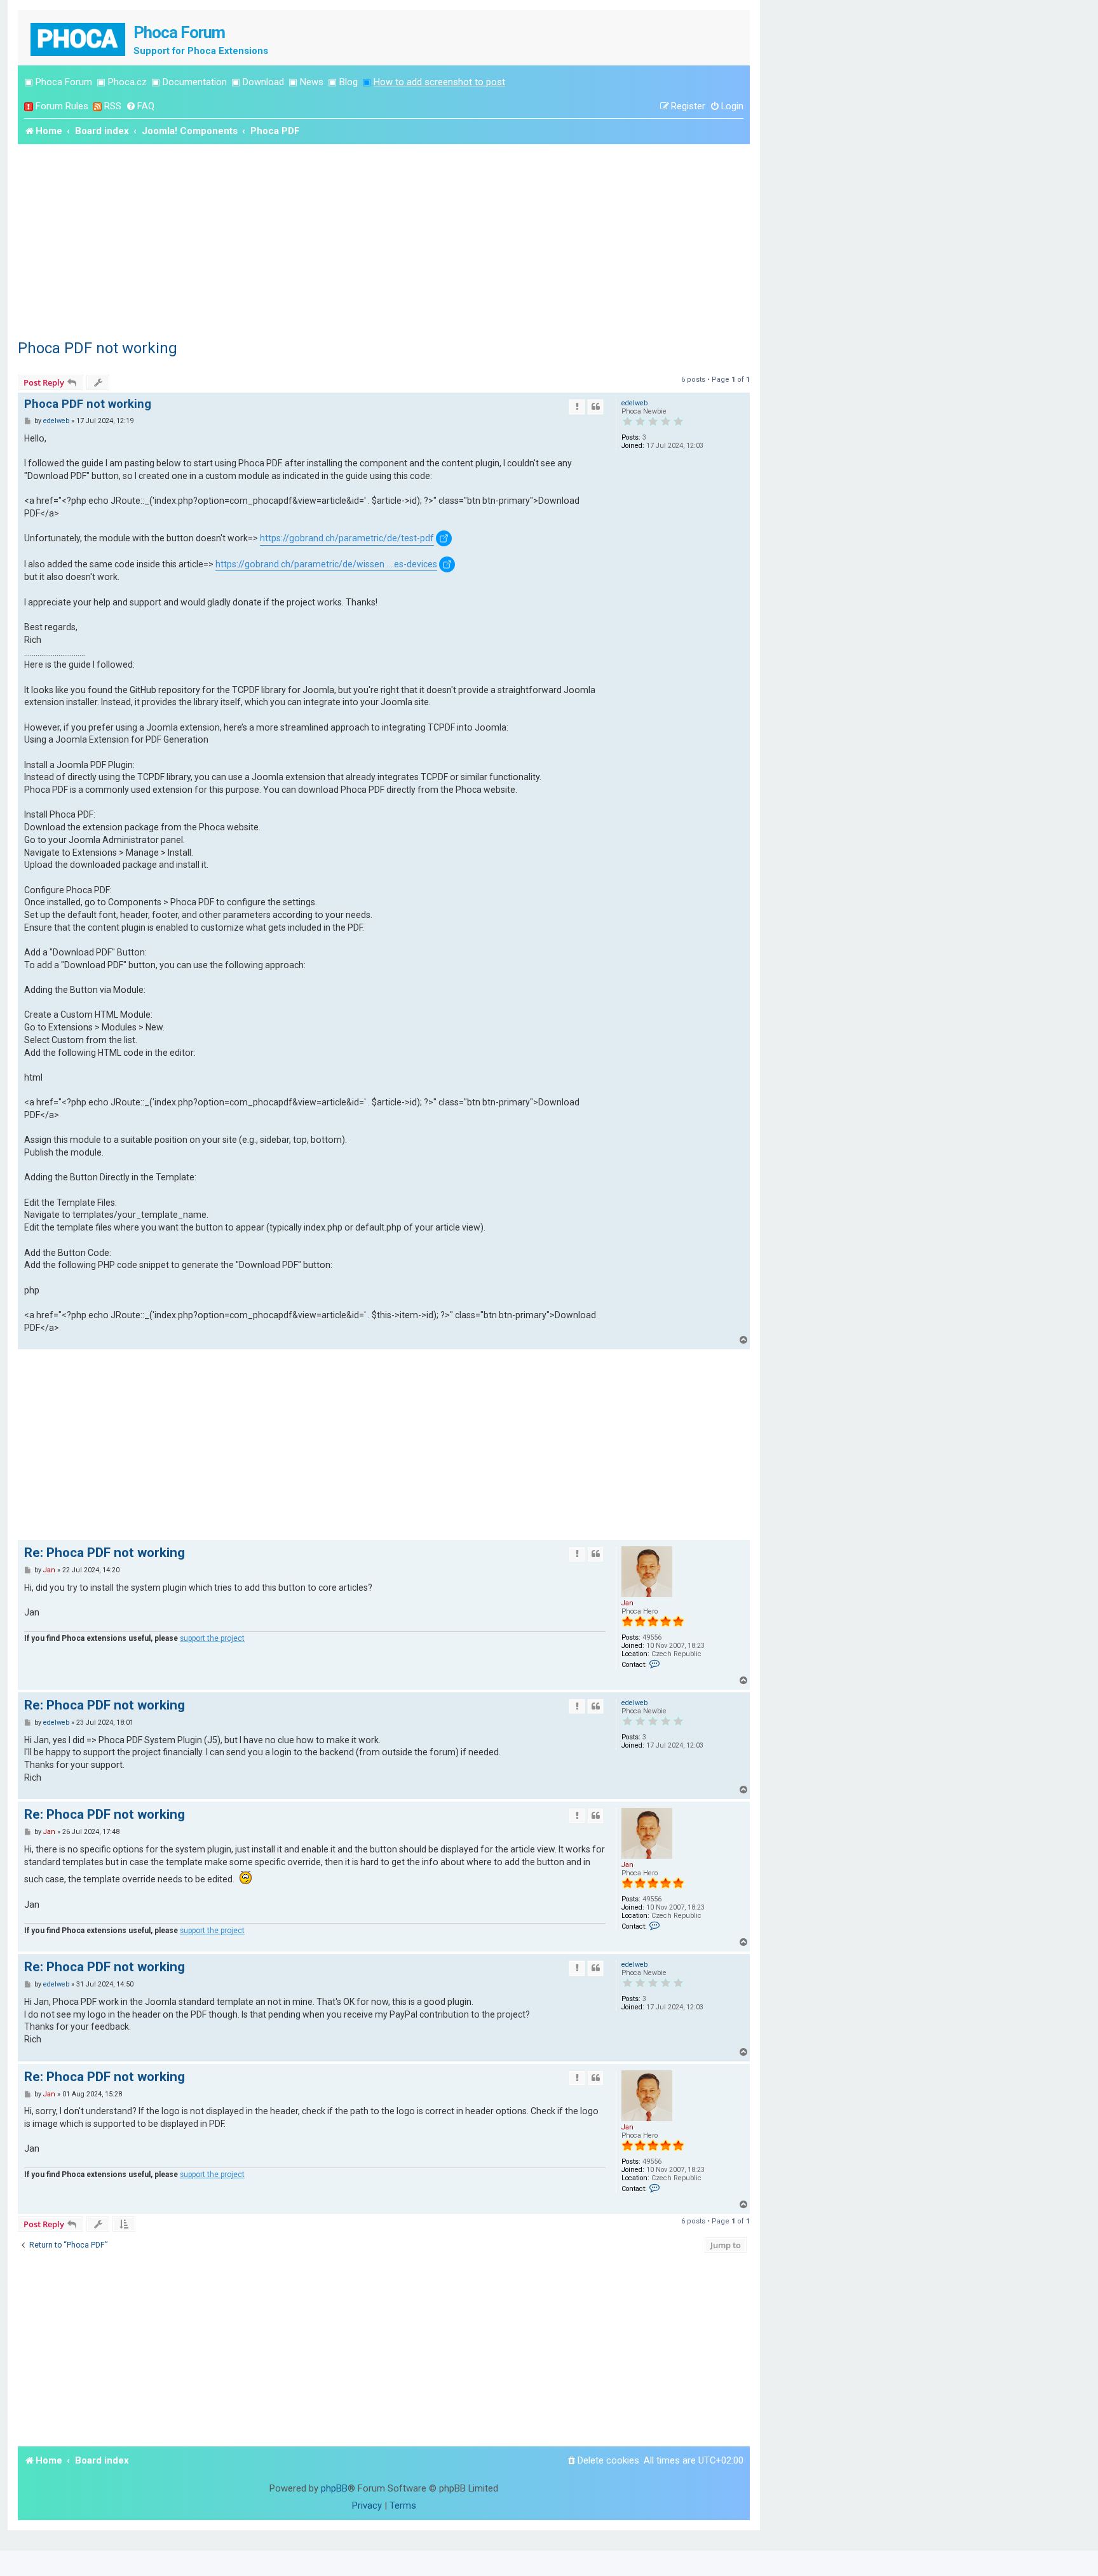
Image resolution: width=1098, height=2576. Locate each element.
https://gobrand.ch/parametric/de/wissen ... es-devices (326, 564)
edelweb (634, 403)
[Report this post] (577, 407)
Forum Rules (62, 106)
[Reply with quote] (595, 407)
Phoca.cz (127, 82)
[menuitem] (140, 106)
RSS (113, 106)
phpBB (334, 2488)
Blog (349, 82)
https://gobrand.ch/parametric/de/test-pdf (347, 538)
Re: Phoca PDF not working (105, 1553)
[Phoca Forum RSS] (97, 106)
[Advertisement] (384, 239)
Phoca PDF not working (98, 348)
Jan (627, 1603)
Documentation (195, 82)
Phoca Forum (64, 82)
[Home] (79, 38)
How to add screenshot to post (439, 82)
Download (263, 82)
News (312, 82)
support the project (212, 1638)
